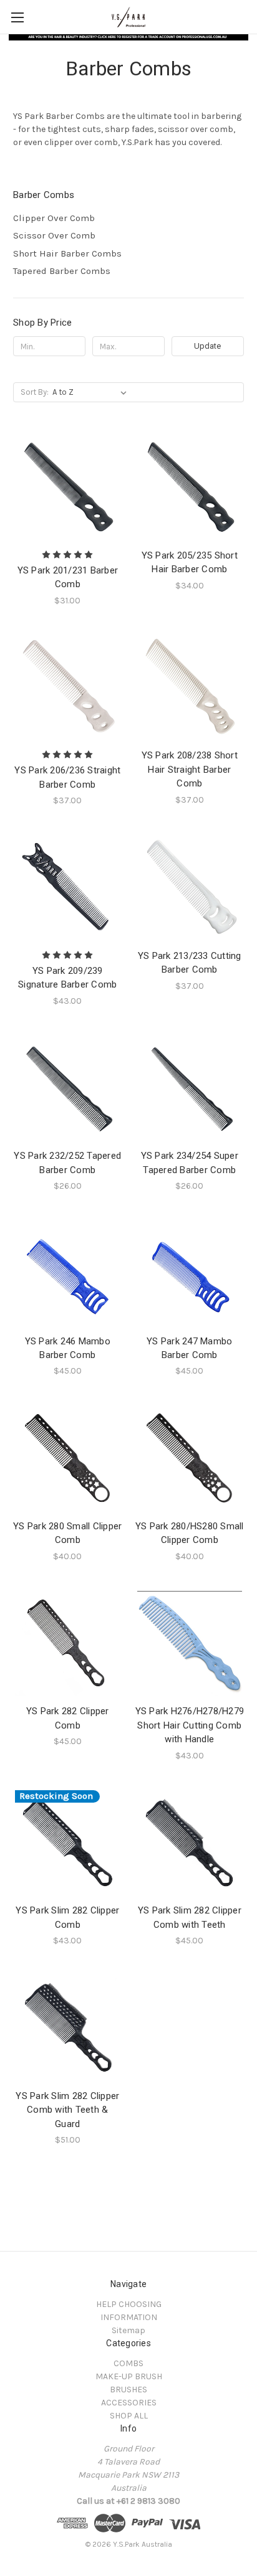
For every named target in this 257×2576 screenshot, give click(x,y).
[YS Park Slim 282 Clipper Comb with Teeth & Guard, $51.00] (68, 2028)
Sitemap (128, 2330)
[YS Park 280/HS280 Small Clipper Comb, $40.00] (190, 1458)
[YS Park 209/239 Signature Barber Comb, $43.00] (68, 888)
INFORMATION (129, 2317)
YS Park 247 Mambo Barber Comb (189, 1348)
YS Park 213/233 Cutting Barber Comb (190, 963)
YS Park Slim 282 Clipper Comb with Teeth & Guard (67, 2110)
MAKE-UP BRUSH (129, 2376)
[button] (129, 37)
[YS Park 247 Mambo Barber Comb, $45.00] (190, 1273)
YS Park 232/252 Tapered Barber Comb (67, 1163)
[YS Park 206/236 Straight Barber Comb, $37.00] (68, 688)
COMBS (128, 2363)
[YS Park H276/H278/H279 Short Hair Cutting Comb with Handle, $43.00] (190, 1644)
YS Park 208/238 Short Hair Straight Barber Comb (190, 769)
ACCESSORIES (129, 2403)
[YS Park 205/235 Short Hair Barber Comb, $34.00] (190, 487)
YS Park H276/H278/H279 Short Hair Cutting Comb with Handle (190, 1725)
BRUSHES (128, 2390)
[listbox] (92, 392)
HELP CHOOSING (129, 2304)
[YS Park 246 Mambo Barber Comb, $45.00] (68, 1273)
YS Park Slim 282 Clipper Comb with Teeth (190, 1918)
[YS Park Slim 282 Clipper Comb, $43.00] (68, 1843)
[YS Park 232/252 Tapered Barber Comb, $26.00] (68, 1088)
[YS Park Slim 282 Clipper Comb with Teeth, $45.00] (190, 1843)
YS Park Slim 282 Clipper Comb (67, 1918)
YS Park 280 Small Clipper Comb (67, 1533)
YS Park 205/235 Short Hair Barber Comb (190, 563)
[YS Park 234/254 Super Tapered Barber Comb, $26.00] (190, 1088)
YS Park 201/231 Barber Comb (68, 578)
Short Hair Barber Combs (67, 253)
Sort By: (35, 392)
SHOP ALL (129, 2416)
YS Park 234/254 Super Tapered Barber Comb (190, 1163)
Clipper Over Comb (54, 218)
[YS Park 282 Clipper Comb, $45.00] (68, 1644)
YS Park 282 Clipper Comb (68, 1718)
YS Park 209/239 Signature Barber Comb (67, 978)
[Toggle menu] (17, 17)
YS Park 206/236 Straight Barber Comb (67, 777)
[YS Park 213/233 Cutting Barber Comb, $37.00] (190, 888)
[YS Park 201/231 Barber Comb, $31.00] (68, 487)
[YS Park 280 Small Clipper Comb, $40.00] (68, 1458)
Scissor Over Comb (54, 235)
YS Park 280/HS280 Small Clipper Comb (190, 1533)
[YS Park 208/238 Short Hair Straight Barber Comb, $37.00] (190, 688)
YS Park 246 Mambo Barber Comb (68, 1348)
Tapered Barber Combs (62, 271)
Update (207, 346)
